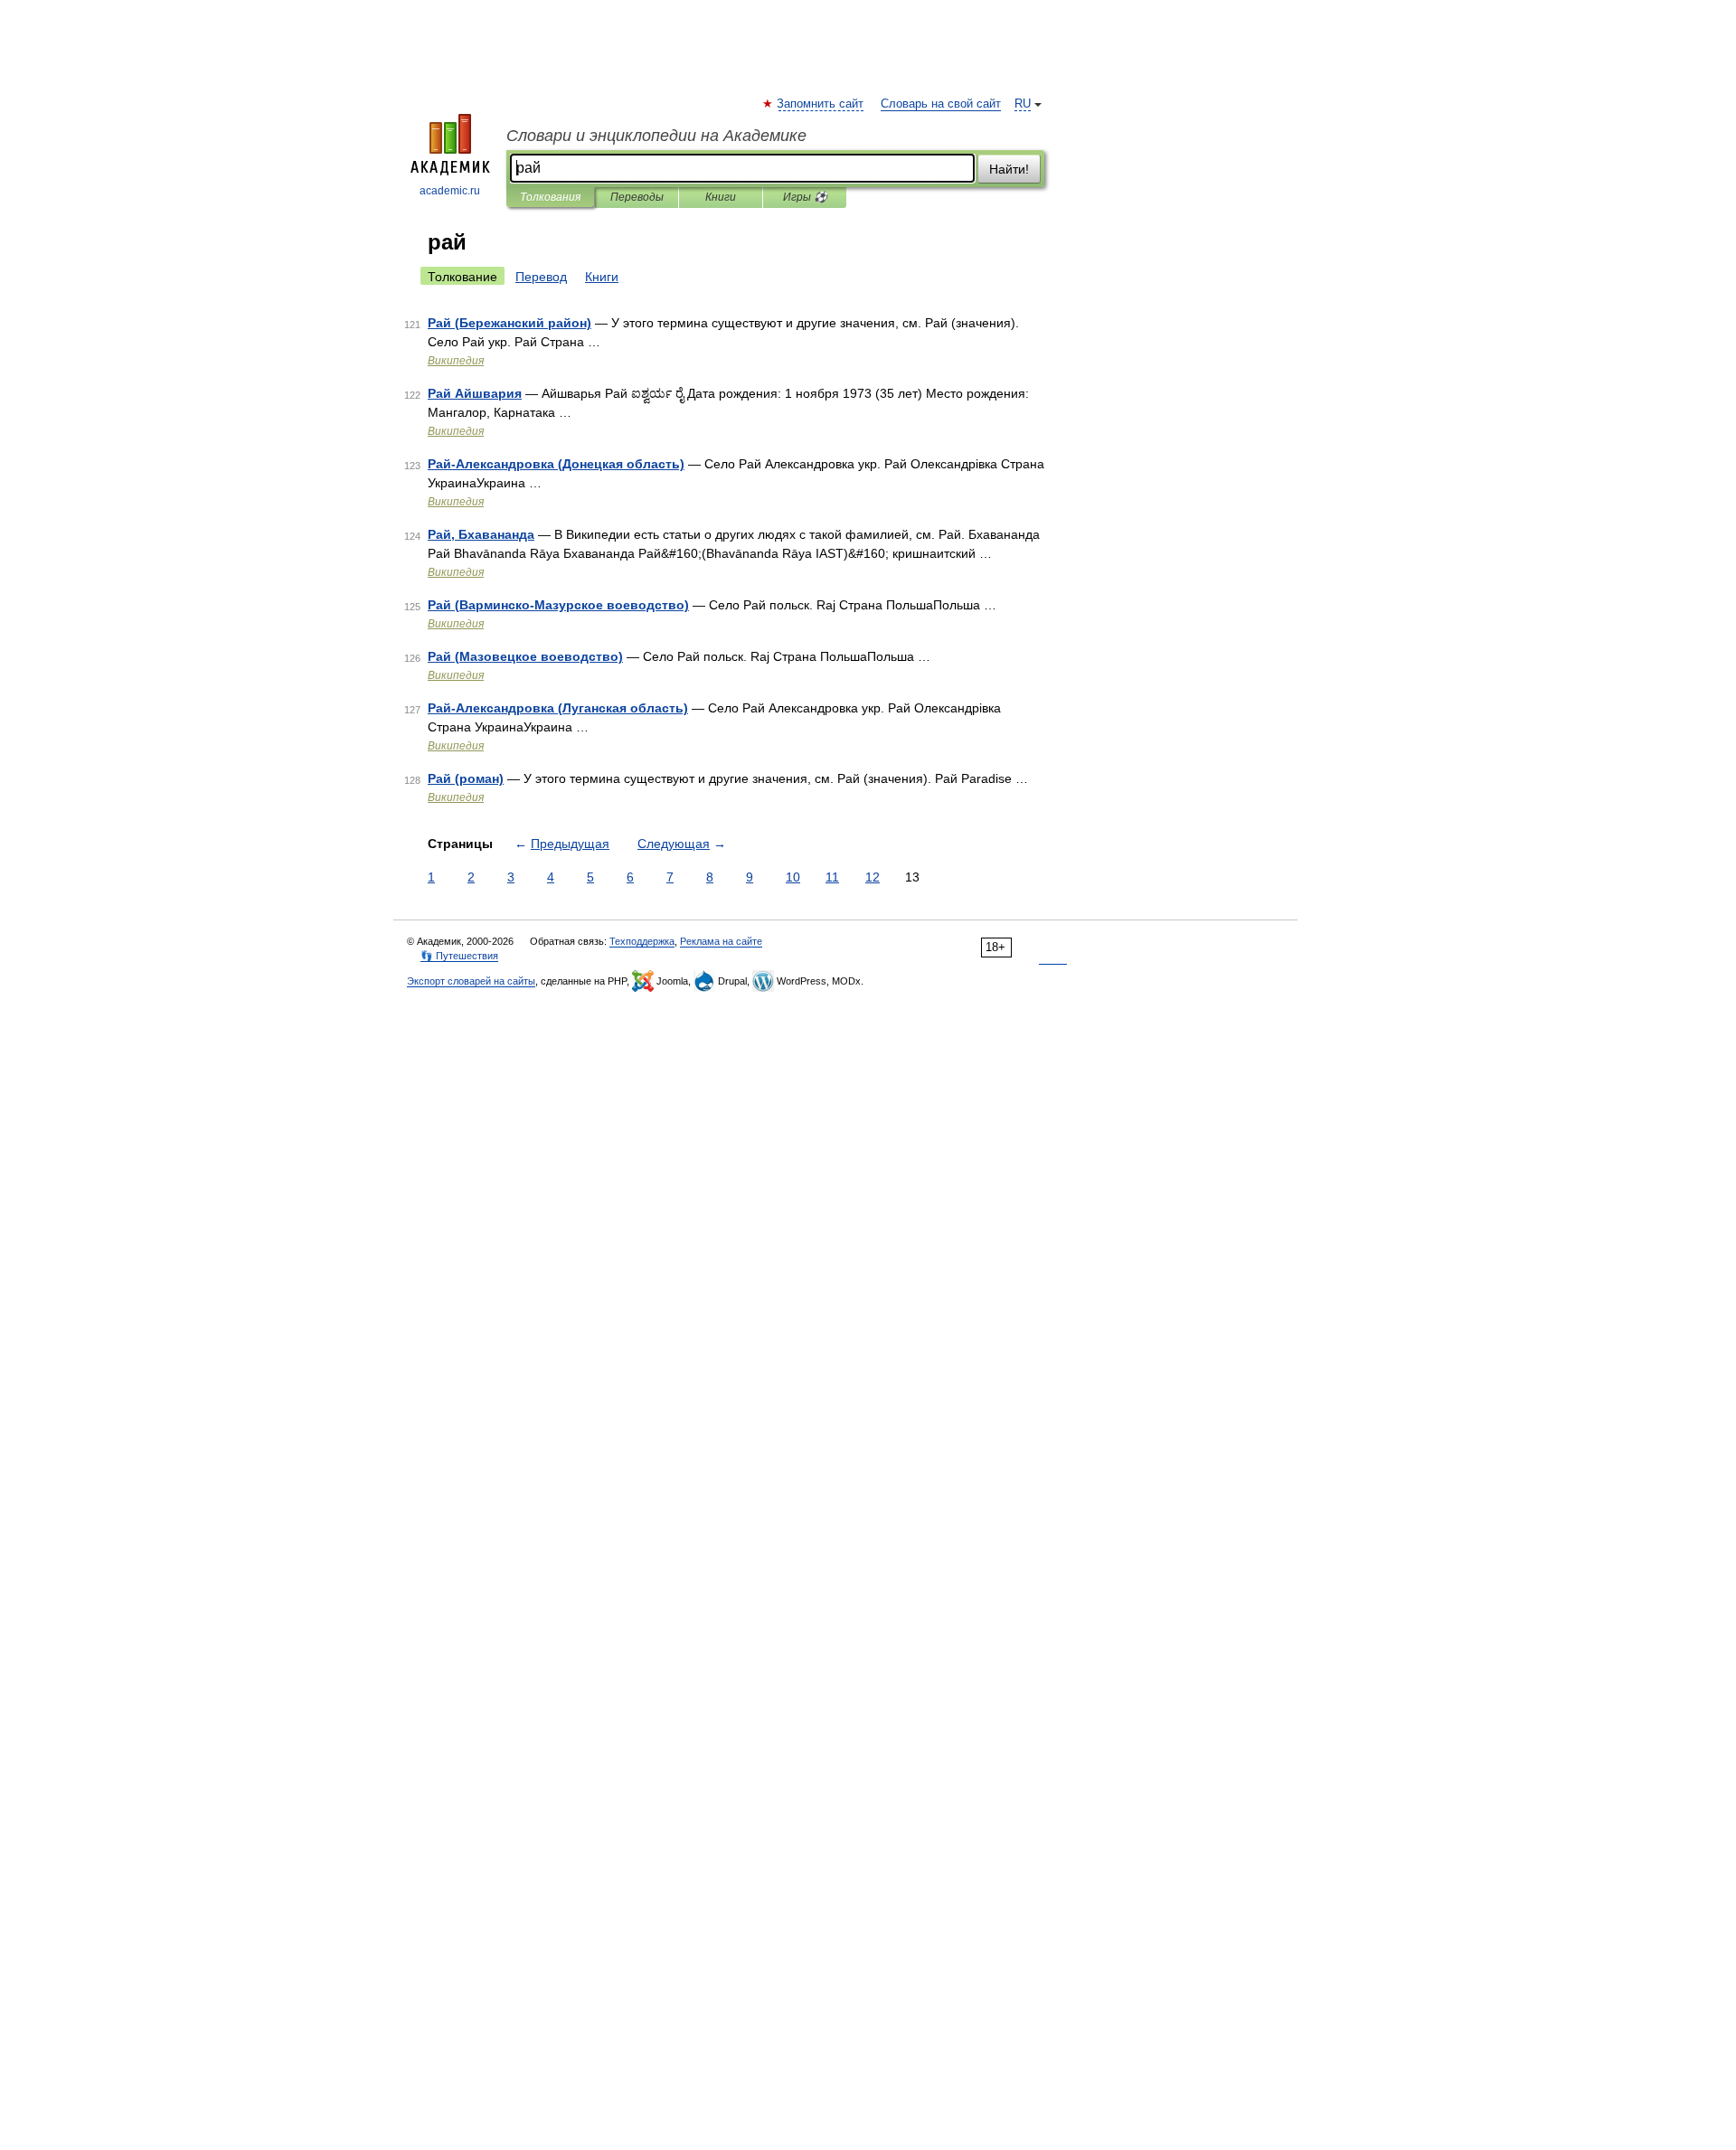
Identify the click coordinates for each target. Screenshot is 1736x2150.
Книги (721, 197)
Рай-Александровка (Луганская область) (558, 708)
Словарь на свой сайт (941, 104)
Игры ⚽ (805, 197)
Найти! (1009, 169)
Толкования (550, 197)
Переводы (637, 197)
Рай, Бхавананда (481, 534)
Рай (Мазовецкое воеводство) (525, 656)
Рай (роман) (466, 778)
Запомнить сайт (821, 104)
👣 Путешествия (459, 956)
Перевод (541, 277)
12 (873, 877)
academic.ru (450, 191)
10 (793, 877)
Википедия (456, 361)
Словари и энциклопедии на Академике (656, 136)
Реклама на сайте (721, 941)
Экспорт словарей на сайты (471, 981)
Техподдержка (642, 941)
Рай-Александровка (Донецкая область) (556, 464)
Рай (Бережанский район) (509, 323)
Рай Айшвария (475, 393)
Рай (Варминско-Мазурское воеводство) (558, 605)
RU (1023, 104)
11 (832, 877)
